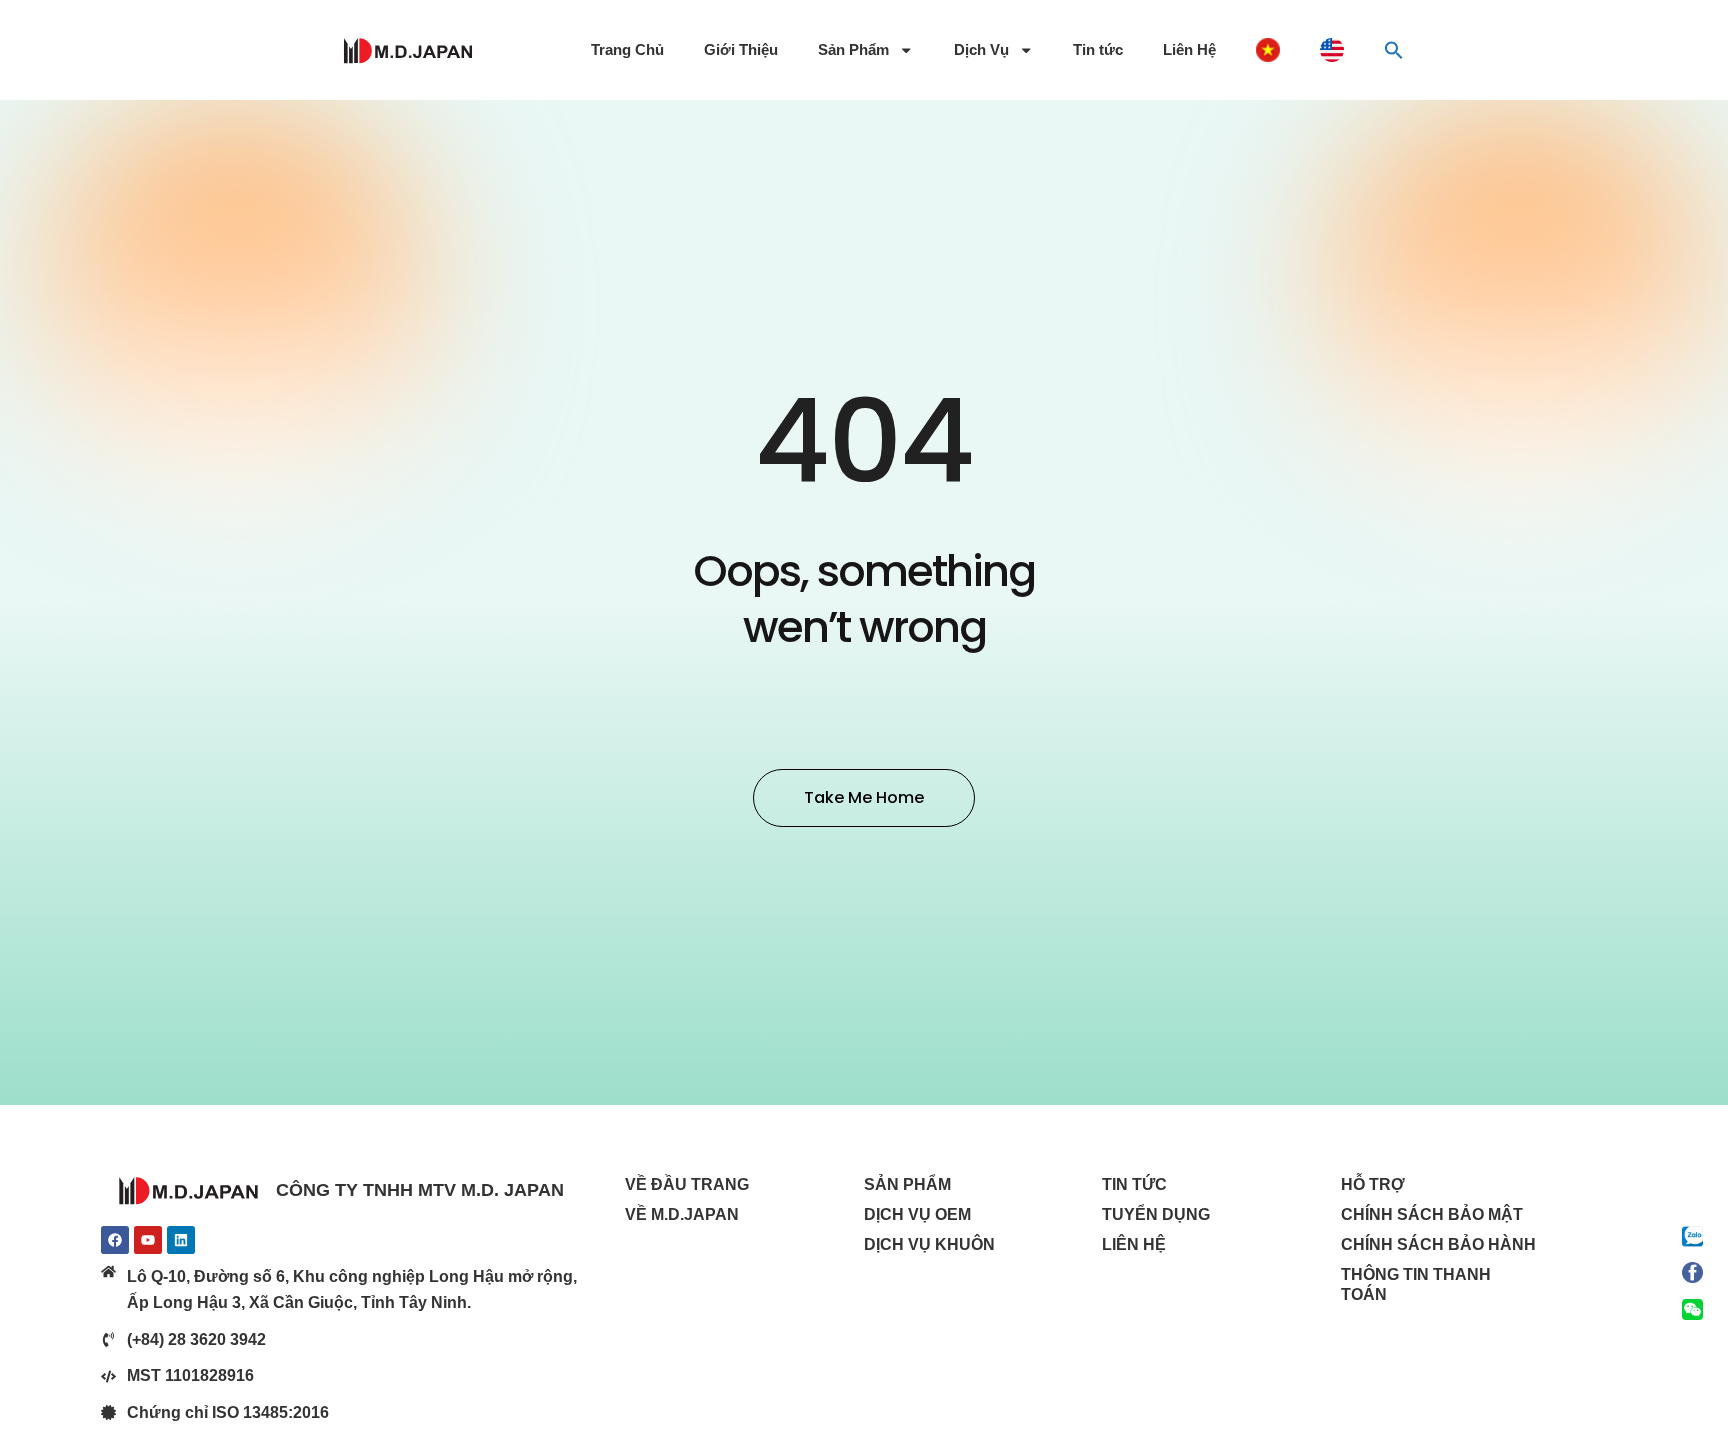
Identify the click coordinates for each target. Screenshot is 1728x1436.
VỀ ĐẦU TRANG (687, 1184)
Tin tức (1098, 50)
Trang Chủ (627, 50)
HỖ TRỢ (1373, 1184)
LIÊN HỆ (1134, 1244)
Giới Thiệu (741, 50)
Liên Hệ (1189, 50)
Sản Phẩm (853, 50)
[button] (1394, 50)
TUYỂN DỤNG (1156, 1214)
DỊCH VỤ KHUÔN (929, 1244)
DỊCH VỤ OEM (917, 1214)
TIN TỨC (1134, 1184)
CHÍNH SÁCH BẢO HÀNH (1438, 1244)
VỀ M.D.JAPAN (682, 1214)
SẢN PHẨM (907, 1184)
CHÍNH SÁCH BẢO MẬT (1432, 1214)
